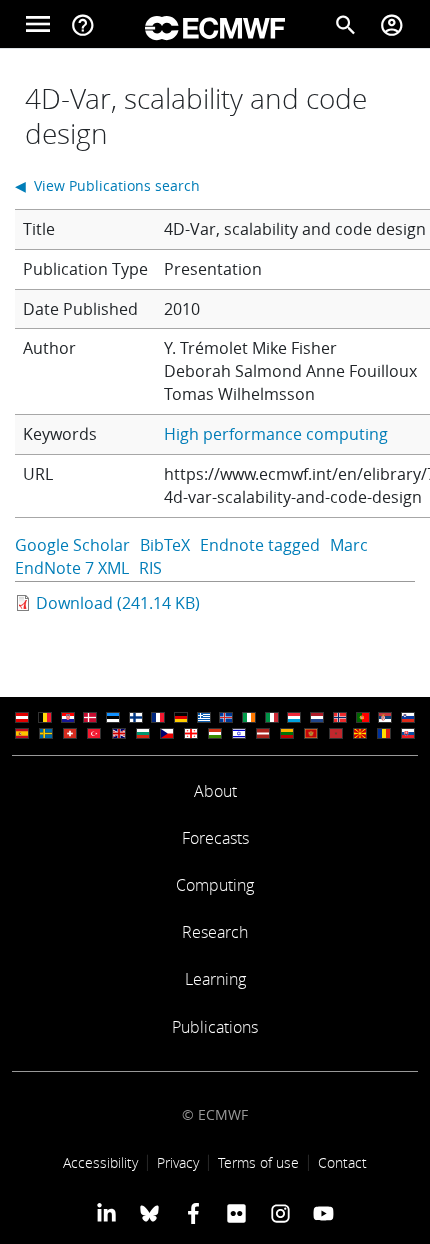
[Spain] (22, 733)
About (215, 791)
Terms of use (258, 1162)
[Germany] (181, 717)
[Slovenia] (408, 717)
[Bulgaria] (143, 733)
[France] (158, 717)
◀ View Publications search (107, 185)
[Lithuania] (287, 733)
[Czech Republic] (167, 733)
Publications (215, 1027)
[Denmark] (90, 717)
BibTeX (165, 545)
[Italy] (272, 717)
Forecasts (215, 838)
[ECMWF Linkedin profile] (106, 1213)
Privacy (178, 1162)
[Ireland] (249, 717)
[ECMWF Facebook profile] (193, 1213)
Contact (342, 1162)
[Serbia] (385, 717)
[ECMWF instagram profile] (279, 1213)
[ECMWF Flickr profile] (236, 1213)
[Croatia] (68, 717)
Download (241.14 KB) (118, 603)
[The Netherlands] (317, 717)
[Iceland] (226, 717)
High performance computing (276, 434)
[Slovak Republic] (408, 733)
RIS (150, 568)
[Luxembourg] (294, 717)
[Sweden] (46, 733)
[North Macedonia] (360, 733)
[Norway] (340, 717)
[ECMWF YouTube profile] (323, 1213)
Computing (215, 885)
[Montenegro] (311, 733)
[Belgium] (45, 717)
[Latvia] (263, 733)
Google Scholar (72, 545)
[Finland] (136, 717)
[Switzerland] (70, 733)
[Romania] (384, 733)
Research (215, 932)
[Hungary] (215, 733)
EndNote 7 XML (72, 568)
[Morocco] (336, 733)
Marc (349, 545)
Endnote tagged (260, 545)
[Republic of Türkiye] (94, 733)
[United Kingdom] (119, 733)
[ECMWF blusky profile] (149, 1213)
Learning (215, 979)
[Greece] (204, 717)
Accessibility (100, 1162)
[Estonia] (113, 717)
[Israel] (239, 733)
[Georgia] (191, 733)
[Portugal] (363, 717)
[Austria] (22, 717)
